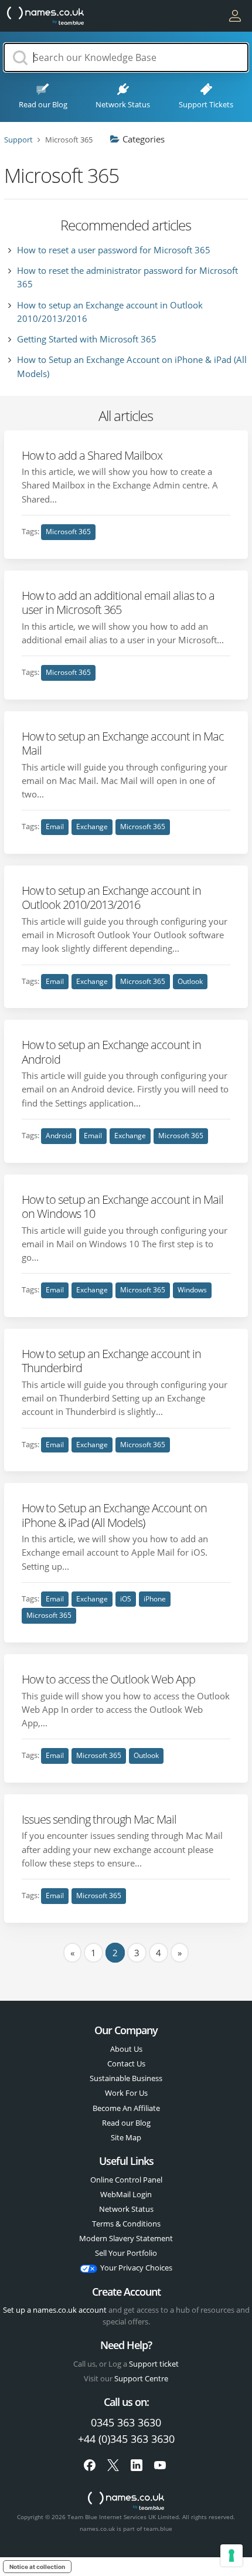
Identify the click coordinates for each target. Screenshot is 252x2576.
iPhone (155, 1599)
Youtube (160, 2465)
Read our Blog (126, 2123)
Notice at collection (37, 2567)
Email (55, 827)
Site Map (126, 2137)
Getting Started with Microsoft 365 (87, 339)
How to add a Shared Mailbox (92, 455)
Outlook (190, 981)
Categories (144, 139)
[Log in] (235, 16)
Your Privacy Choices (136, 2268)
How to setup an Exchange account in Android (111, 1051)
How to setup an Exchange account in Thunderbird (111, 1360)
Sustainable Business (126, 2078)
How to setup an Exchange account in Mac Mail (123, 743)
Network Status (126, 2209)
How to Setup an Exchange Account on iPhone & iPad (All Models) (114, 1515)
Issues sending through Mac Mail (99, 1819)
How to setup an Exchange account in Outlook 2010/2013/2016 (111, 897)
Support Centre (141, 2378)
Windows (192, 1290)
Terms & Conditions (126, 2224)
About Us (126, 2049)
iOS (126, 1599)
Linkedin (137, 2465)
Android (59, 1136)
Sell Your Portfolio (126, 2253)
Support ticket (154, 2364)
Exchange (92, 827)
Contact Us (126, 2063)
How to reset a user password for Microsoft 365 (114, 250)
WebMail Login (126, 2194)
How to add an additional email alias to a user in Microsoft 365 (118, 602)
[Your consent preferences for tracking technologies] (231, 2555)
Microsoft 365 (68, 532)
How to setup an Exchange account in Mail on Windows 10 (122, 1206)
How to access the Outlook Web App (108, 1679)
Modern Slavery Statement (126, 2238)
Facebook (90, 2465)
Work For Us (126, 2093)
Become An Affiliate (126, 2108)
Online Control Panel (126, 2180)
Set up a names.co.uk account (55, 2310)
